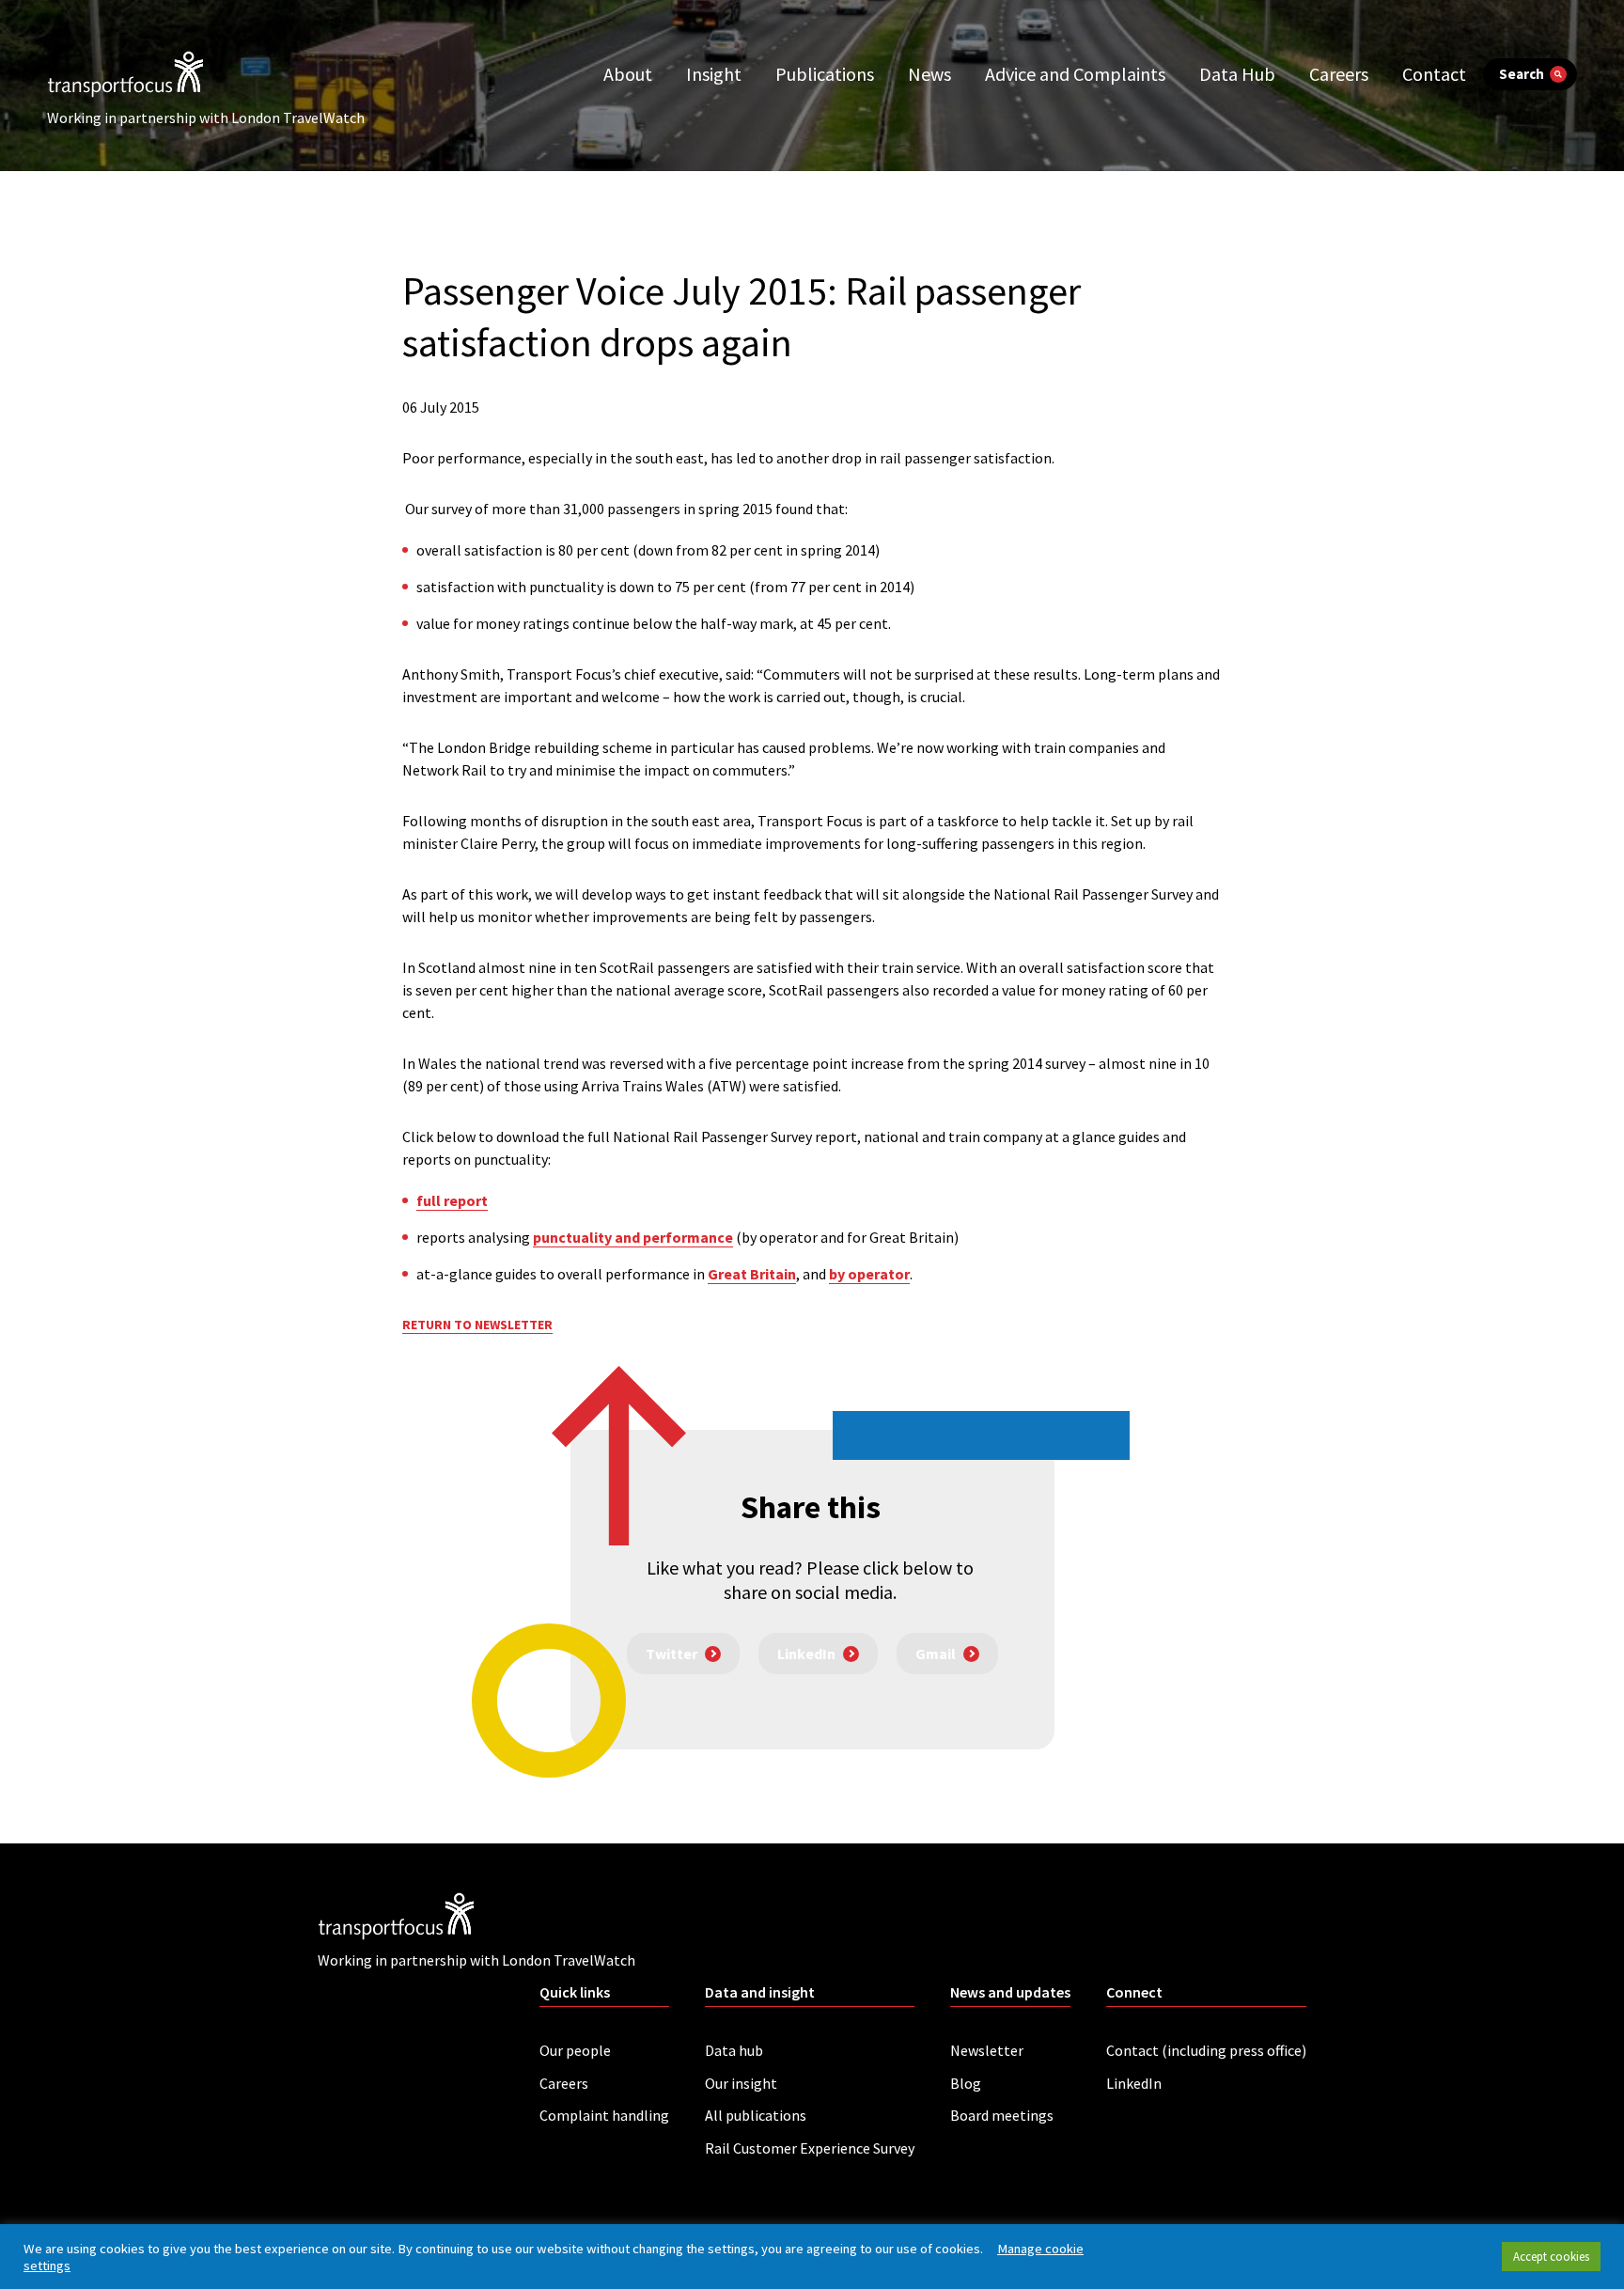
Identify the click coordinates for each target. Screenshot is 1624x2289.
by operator (869, 1274)
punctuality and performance (633, 1237)
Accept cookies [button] (1551, 2257)
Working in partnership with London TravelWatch (206, 118)
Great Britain (752, 1274)
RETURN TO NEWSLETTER (477, 1325)
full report (452, 1200)
